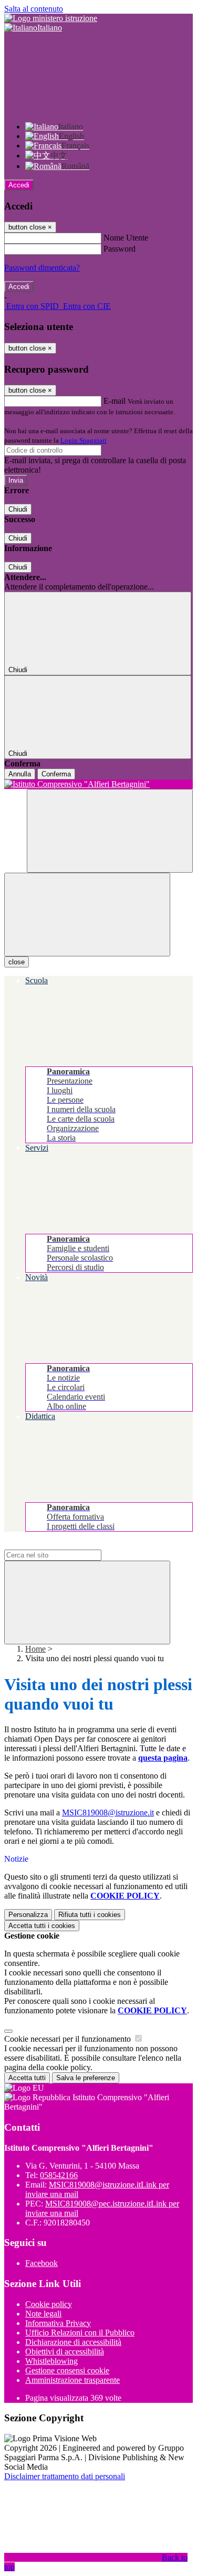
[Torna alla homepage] (98, 784)
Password (120, 249)
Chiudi (18, 509)
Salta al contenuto (34, 9)
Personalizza (28, 1915)
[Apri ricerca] (110, 831)
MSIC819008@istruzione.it (108, 1813)
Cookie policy (49, 2304)
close (17, 962)
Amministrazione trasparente (72, 2380)
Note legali (43, 2314)
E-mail (115, 401)
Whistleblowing (51, 2361)
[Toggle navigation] (87, 915)
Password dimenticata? (42, 268)
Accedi (19, 185)
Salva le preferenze (86, 2078)
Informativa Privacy (58, 2323)
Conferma (56, 774)
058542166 (59, 2175)
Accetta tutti (42, 1926)
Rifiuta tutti (90, 1915)
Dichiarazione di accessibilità (73, 2342)
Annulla (20, 774)
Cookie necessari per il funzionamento (69, 2039)
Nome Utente (126, 238)
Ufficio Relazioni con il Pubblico (80, 2333)
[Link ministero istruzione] (51, 18)
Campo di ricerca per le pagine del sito (68, 1545)
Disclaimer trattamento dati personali (65, 2476)
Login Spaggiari (84, 440)
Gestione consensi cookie (67, 2370)
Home (35, 1649)
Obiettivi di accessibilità (65, 2352)
